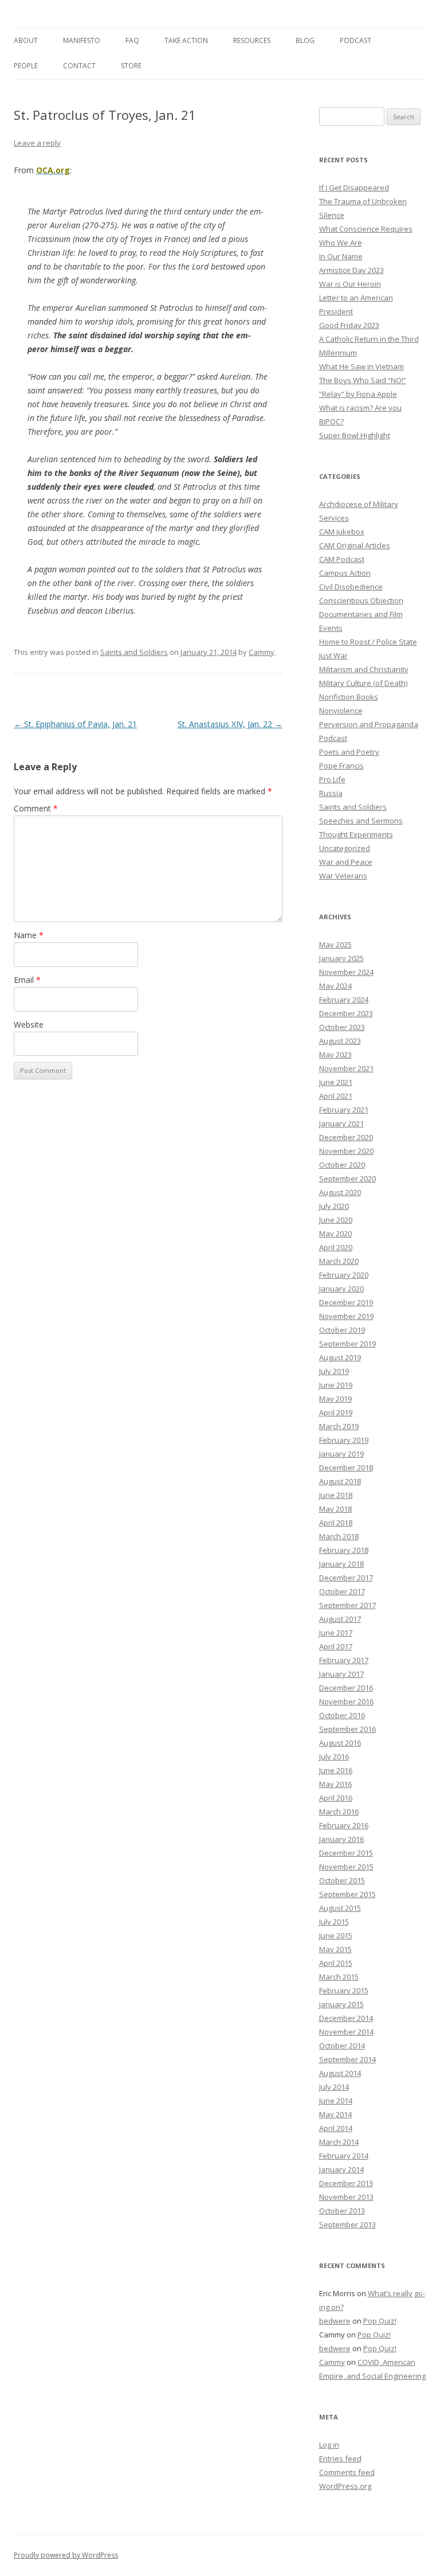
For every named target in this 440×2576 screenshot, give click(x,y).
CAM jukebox (342, 532)
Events (331, 628)
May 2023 (335, 1055)
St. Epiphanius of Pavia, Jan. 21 (75, 724)
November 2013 (346, 2197)
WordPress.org (345, 2486)
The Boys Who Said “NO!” (363, 380)
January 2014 (341, 2169)
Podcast (355, 40)
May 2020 (335, 1234)
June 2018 (336, 1495)
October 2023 (342, 1027)
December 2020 (346, 1137)
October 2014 (342, 2046)
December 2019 (346, 1302)
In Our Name (341, 256)
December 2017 (346, 1578)
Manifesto (82, 40)
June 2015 (336, 1935)
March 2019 (339, 1426)
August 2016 (340, 1743)
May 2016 (335, 1784)
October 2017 (342, 1591)
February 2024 (344, 1000)
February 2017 (344, 1660)
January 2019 (341, 1454)
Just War (333, 655)
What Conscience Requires (366, 229)
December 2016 (346, 1688)
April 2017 (336, 1646)
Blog (305, 40)
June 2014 (336, 2101)
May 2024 (335, 986)
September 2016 (347, 1729)
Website (29, 1024)
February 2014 (344, 2156)
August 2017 (340, 1619)
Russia (331, 793)
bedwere (335, 2321)
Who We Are (341, 243)
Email (27, 980)
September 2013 (347, 2224)
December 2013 (346, 2183)
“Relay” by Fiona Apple (358, 394)
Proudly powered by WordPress (66, 2555)
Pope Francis (341, 766)
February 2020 (344, 1275)
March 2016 (339, 1812)
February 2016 (344, 1825)
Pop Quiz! (380, 2321)
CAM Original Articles (355, 545)
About (26, 40)
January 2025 (341, 958)
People (26, 66)
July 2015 (334, 1922)
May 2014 (335, 2114)
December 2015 (346, 1853)
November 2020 (346, 1151)
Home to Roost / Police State (368, 642)
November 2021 (346, 1068)
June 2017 (336, 1633)
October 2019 (342, 1330)
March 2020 (339, 1261)
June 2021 (336, 1082)
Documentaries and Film (361, 614)
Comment (36, 808)
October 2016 (342, 1715)
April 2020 (336, 1247)
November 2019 (346, 1316)
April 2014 (336, 2128)
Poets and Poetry (349, 752)
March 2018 (339, 1536)
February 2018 (344, 1550)
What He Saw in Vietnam (362, 366)
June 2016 (336, 1770)
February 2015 (344, 1990)
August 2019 (340, 1357)
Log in (329, 2445)
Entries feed (340, 2458)
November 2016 (346, 1701)
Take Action (186, 40)
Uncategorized (345, 848)
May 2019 (335, 1399)
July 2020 (334, 1206)
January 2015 (341, 2004)
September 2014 (347, 2059)
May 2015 (335, 1949)
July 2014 (334, 2087)
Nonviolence (341, 711)
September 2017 (347, 1605)
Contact (79, 66)
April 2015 (336, 1963)
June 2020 (336, 1220)
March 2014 (339, 2142)
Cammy (262, 652)
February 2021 (344, 1110)
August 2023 (340, 1041)
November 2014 (346, 2032)
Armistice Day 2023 (351, 270)
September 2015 (347, 1894)
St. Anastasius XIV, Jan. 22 (230, 724)
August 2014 (340, 2073)
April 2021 (336, 1096)
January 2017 (341, 1674)
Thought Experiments (356, 834)
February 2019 (344, 1440)
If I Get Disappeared (354, 188)
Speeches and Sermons (361, 821)
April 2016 (336, 1798)
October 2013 (342, 2211)
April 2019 (336, 1412)
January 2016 (341, 1839)
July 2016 (334, 1757)
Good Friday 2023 (349, 325)
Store (131, 66)
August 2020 (340, 1192)
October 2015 (342, 1880)
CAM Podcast (342, 559)
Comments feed (347, 2472)
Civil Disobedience (351, 587)
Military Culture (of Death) (363, 683)
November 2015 (346, 1867)
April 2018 (336, 1523)
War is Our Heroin (350, 284)
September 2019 (347, 1344)
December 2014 (346, 2018)
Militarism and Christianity (364, 669)
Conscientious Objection (361, 600)
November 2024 (346, 972)
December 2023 (346, 1013)
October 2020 (342, 1165)
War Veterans (343, 876)
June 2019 (336, 1385)
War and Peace (346, 862)
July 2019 (334, 1371)
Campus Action (345, 573)
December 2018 (346, 1467)
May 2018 (335, 1509)
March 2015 (339, 1977)
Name (29, 935)
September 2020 (347, 1178)
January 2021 (341, 1123)
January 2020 (341, 1289)
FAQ (132, 40)
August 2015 (340, 1908)
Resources (252, 40)
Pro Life (332, 779)
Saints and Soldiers (134, 652)
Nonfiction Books (349, 697)
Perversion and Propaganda (369, 724)
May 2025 (335, 944)
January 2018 (341, 1564)
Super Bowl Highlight (355, 435)
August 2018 (340, 1481)
